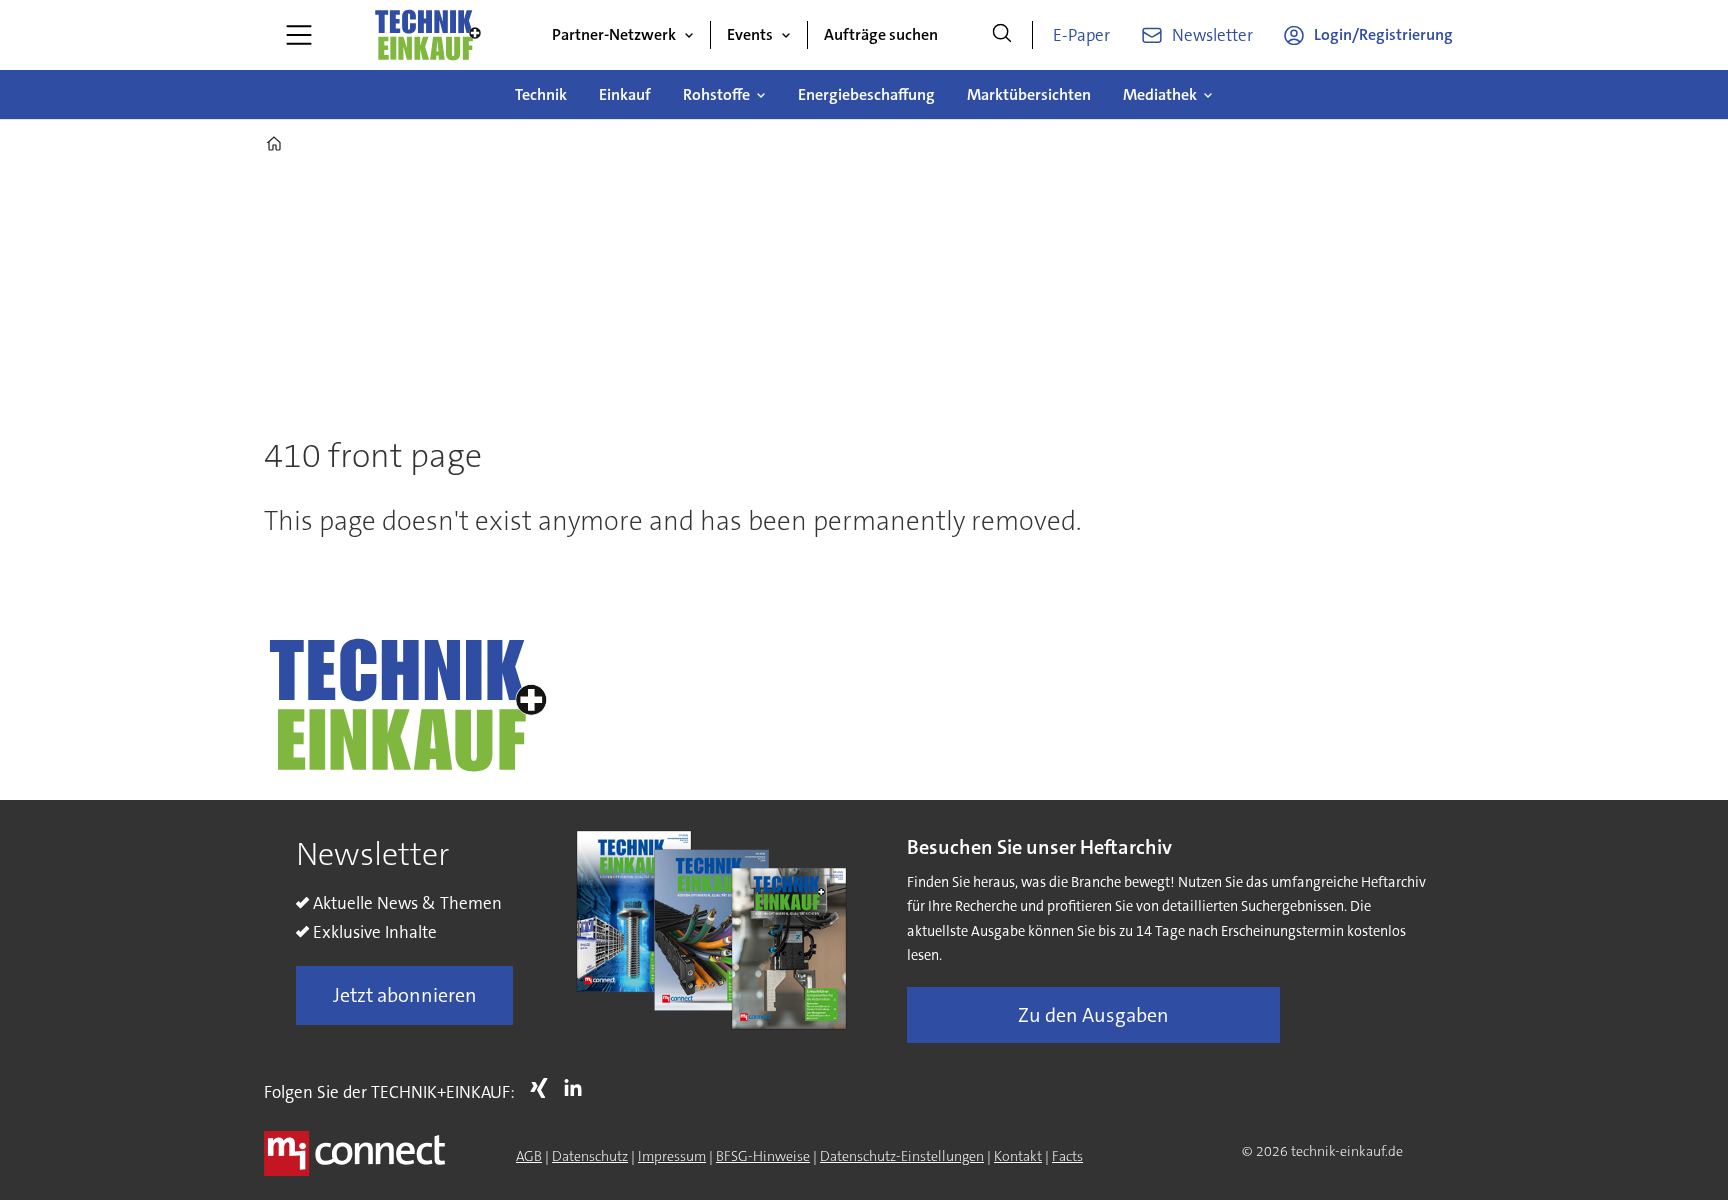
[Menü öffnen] (299, 35)
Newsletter (1212, 35)
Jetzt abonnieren (405, 995)
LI (578, 1088)
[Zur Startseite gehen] (427, 35)
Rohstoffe (716, 94)
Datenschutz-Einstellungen (902, 1156)
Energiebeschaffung (866, 94)
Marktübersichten (1029, 94)
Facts (1067, 1156)
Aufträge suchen (881, 34)
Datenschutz (590, 1156)
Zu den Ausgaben (1093, 1015)
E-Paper (1081, 35)
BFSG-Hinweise (763, 1156)
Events (750, 34)
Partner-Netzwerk (614, 34)
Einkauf (625, 94)
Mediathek (1160, 94)
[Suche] (1002, 35)
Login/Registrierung (1383, 34)
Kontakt (1018, 1156)
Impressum (672, 1156)
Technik (541, 94)
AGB (529, 1156)
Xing (544, 1088)
